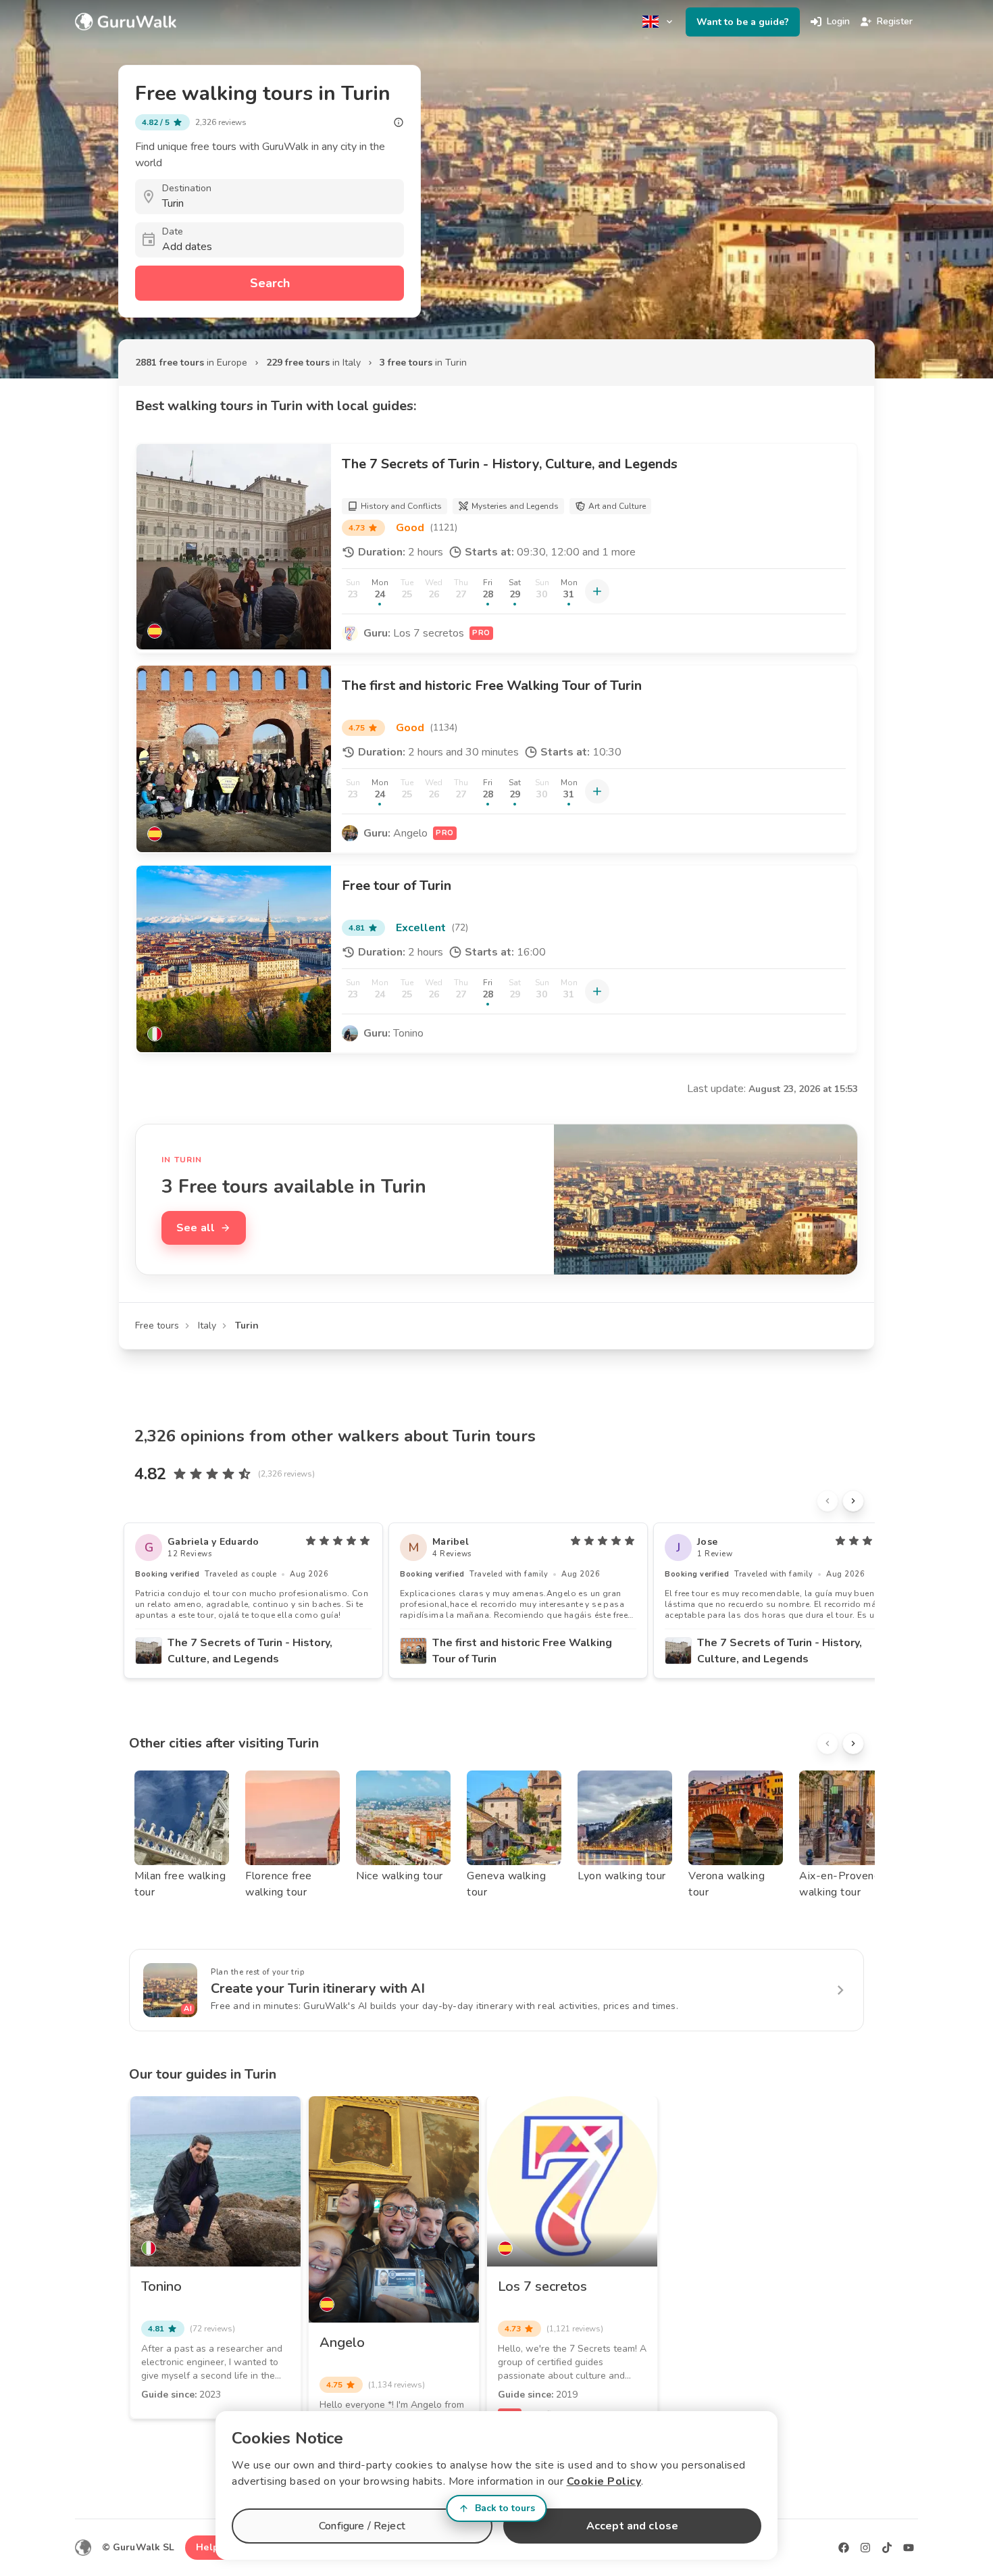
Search (270, 283)
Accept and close (632, 2526)
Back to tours (505, 2508)
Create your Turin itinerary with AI (318, 1988)
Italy (207, 1326)
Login (838, 21)
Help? (210, 2547)
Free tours (157, 1326)
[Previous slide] (827, 1501)
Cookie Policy (604, 2481)
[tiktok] (887, 2548)
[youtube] (909, 2548)
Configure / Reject (362, 2526)
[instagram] (865, 2548)
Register (895, 21)
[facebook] (844, 2548)
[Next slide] (853, 1501)
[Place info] (399, 122)
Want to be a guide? (743, 22)
